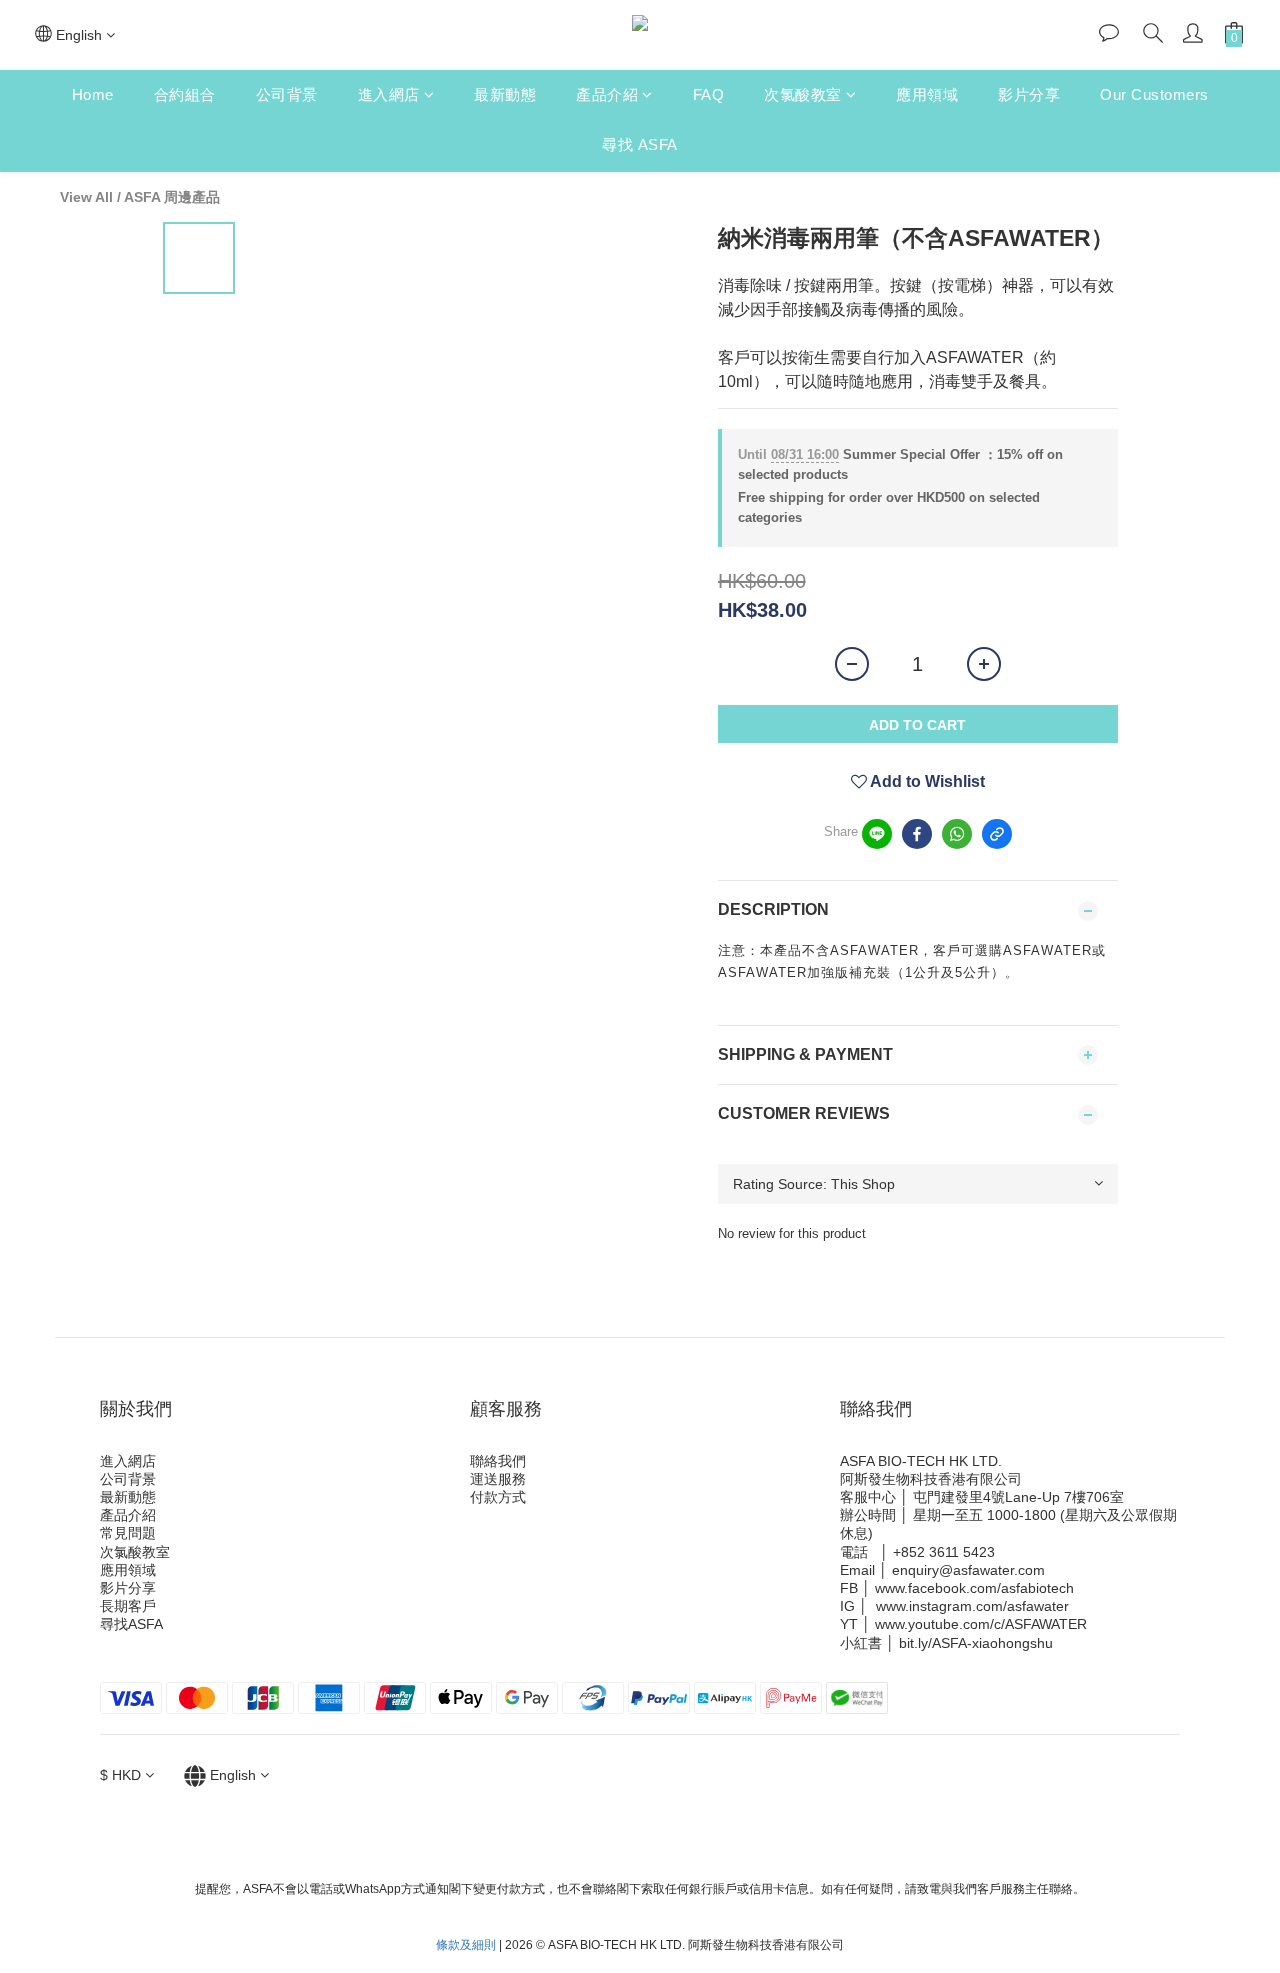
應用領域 (927, 94)
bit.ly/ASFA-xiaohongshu (976, 1643)
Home (93, 94)
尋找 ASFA (640, 144)
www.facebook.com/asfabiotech (974, 1588)
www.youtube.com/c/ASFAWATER (981, 1624)
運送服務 (498, 1479)
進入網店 (389, 94)
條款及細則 (466, 1945)
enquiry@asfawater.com (968, 1570)
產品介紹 (607, 94)
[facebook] (917, 834)
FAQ (709, 94)
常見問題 (128, 1533)
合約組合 (185, 94)
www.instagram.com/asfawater (972, 1606)
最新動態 (505, 94)
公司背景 (287, 94)
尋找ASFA (131, 1624)
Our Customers (1154, 94)
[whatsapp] (957, 834)
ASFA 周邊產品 (172, 197)
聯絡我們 (498, 1461)
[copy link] (997, 834)
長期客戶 (128, 1606)
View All (86, 197)
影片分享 (1029, 94)
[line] (877, 834)
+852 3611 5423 (944, 1552)
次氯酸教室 (803, 94)
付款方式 (498, 1497)
